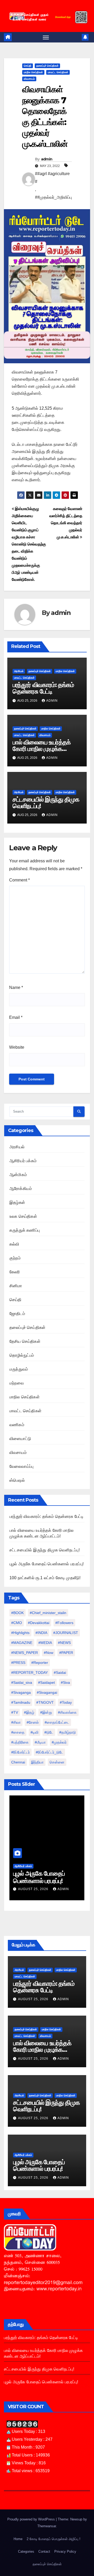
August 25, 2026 (34, 1889)
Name (16, 987)
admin (47, 159)
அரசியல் (19, 671)
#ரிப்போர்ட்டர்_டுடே (49, 1752)
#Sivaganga (21, 1692)
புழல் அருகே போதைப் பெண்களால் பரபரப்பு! (46, 1564)
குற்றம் (15, 1258)
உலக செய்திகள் (23, 1216)
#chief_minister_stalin (48, 1613)
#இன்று (46, 1712)
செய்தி (28, 66)
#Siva (65, 1682)
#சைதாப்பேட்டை (57, 1722)
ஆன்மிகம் (18, 1175)
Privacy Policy (65, 2551)
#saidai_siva (22, 1682)
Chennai (18, 1762)
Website (17, 1047)
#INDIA (41, 1633)
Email (16, 1017)
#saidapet (46, 1682)
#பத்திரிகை (20, 1742)
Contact (44, 2551)
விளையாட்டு (20, 1439)
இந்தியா (37, 1762)
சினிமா (16, 1286)
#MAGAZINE (22, 1643)
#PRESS (18, 1663)
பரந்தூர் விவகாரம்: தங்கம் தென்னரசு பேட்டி (43, 688)
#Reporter (40, 1663)
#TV (15, 1712)
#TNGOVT (45, 1702)
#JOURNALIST (66, 1633)
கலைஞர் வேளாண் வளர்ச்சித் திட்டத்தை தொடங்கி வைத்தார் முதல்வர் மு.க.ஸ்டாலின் (66, 523)
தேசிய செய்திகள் (25, 1341)
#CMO (17, 1623)
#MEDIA (45, 1643)
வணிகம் (17, 1425)
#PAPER (66, 1653)
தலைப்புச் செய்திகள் (47, 66)
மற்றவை (17, 1383)
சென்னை (57, 1762)
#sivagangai (47, 1692)
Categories (26, 2551)
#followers (64, 1623)
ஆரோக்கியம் (21, 1189)
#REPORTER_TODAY (30, 1673)
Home (18, 2539)
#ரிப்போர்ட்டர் (20, 1752)
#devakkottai (39, 1623)
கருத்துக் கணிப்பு (25, 1230)
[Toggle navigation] (46, 37)
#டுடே (49, 1732)
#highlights (20, 1633)
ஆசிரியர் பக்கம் (23, 1161)
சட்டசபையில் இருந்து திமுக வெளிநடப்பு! (46, 803)
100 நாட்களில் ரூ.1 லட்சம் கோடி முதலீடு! (45, 1578)
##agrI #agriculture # (52, 178)
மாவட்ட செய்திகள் (58, 72)
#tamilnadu (21, 1702)
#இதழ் (29, 1712)
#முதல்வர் (59, 1742)
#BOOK (17, 1613)
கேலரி (15, 1272)
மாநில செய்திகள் (33, 72)
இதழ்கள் (17, 1202)
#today (66, 1702)
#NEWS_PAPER (25, 1653)
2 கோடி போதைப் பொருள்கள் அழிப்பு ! (54, 2539)
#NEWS (64, 1643)
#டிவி (34, 1732)
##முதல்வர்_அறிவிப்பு (53, 197)
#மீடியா (40, 1742)
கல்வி (14, 1244)
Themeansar (47, 2526)
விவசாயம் (29, 79)
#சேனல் (33, 1722)
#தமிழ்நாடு (67, 1732)
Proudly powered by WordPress (32, 2519)
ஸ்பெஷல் (17, 1480)
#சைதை (18, 1732)
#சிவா (16, 1722)
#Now (49, 1653)
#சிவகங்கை (67, 1712)
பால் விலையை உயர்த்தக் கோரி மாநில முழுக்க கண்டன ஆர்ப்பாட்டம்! (42, 749)
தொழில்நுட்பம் (22, 1355)
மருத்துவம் (19, 1369)
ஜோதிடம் (17, 1314)
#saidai (60, 1673)
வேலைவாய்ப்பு (21, 1466)
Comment (19, 880)
